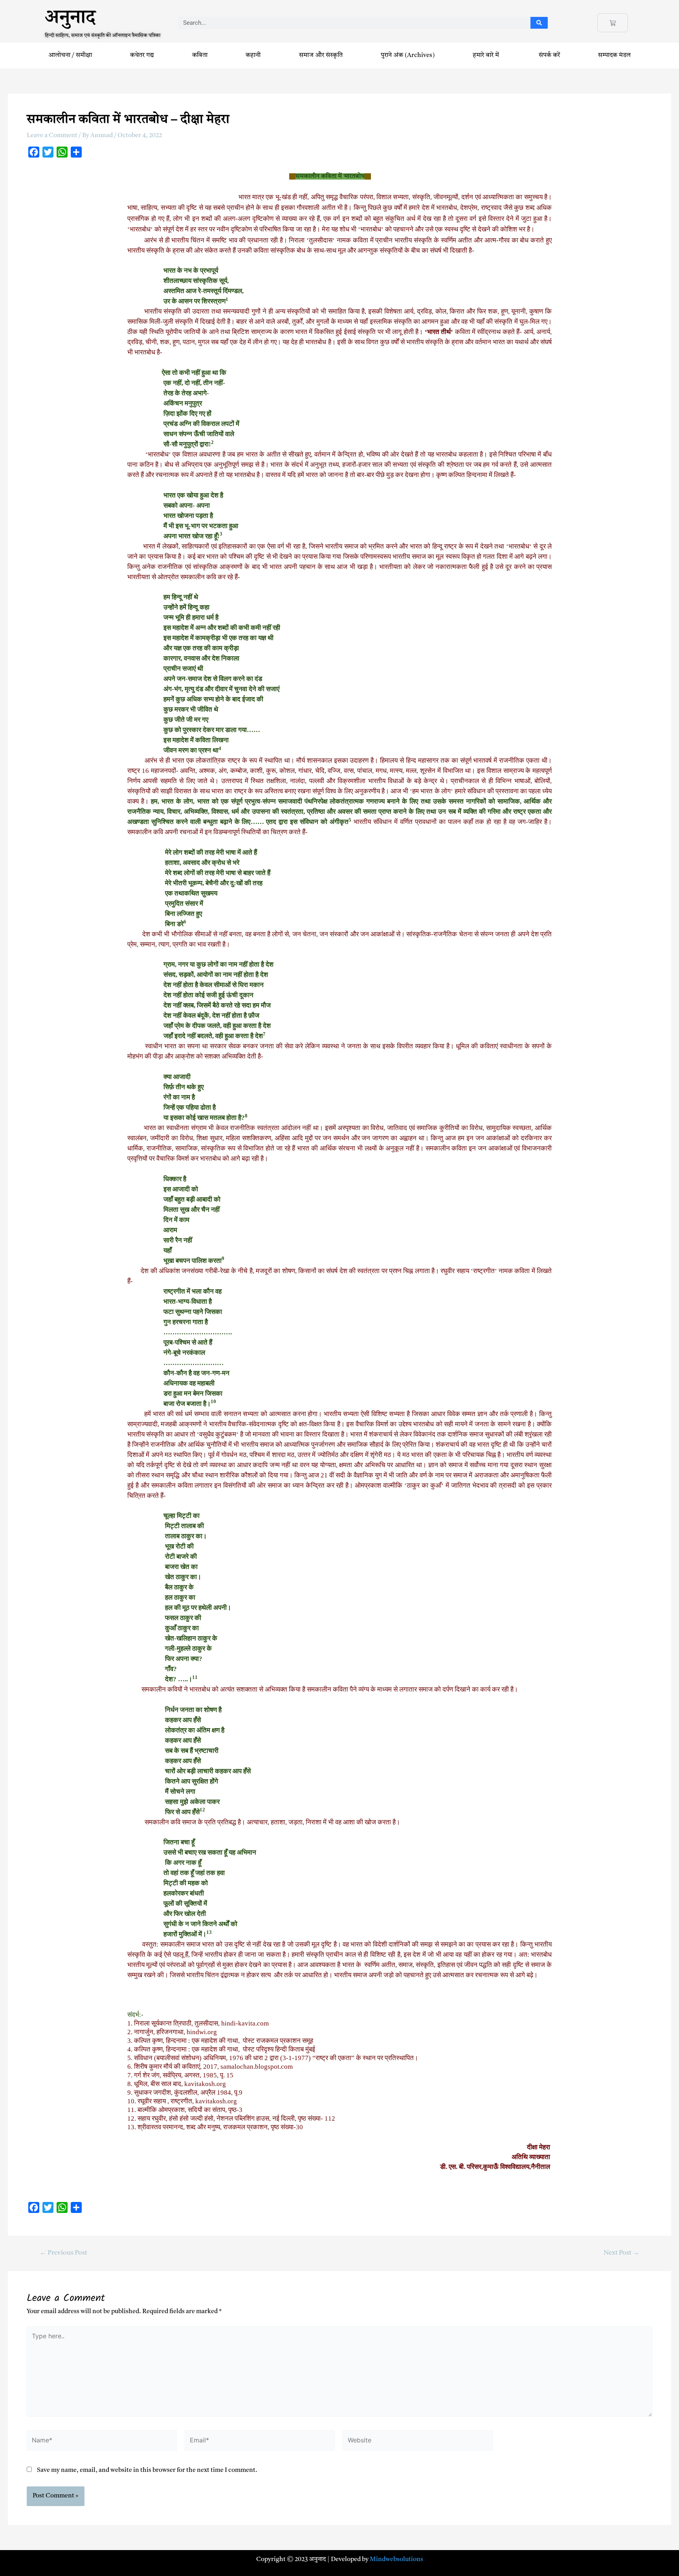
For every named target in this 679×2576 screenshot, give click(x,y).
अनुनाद (70, 20)
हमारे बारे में (487, 55)
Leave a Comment (52, 136)
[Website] (418, 2442)
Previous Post (63, 2253)
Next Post (621, 2253)
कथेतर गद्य (142, 55)
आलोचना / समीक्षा (70, 55)
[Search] (539, 23)
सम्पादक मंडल (614, 55)
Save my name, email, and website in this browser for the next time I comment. (147, 2470)
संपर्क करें (549, 55)
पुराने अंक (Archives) (408, 55)
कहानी (253, 55)
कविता (200, 55)
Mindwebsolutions (396, 2559)
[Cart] (613, 23)
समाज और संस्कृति (321, 55)
